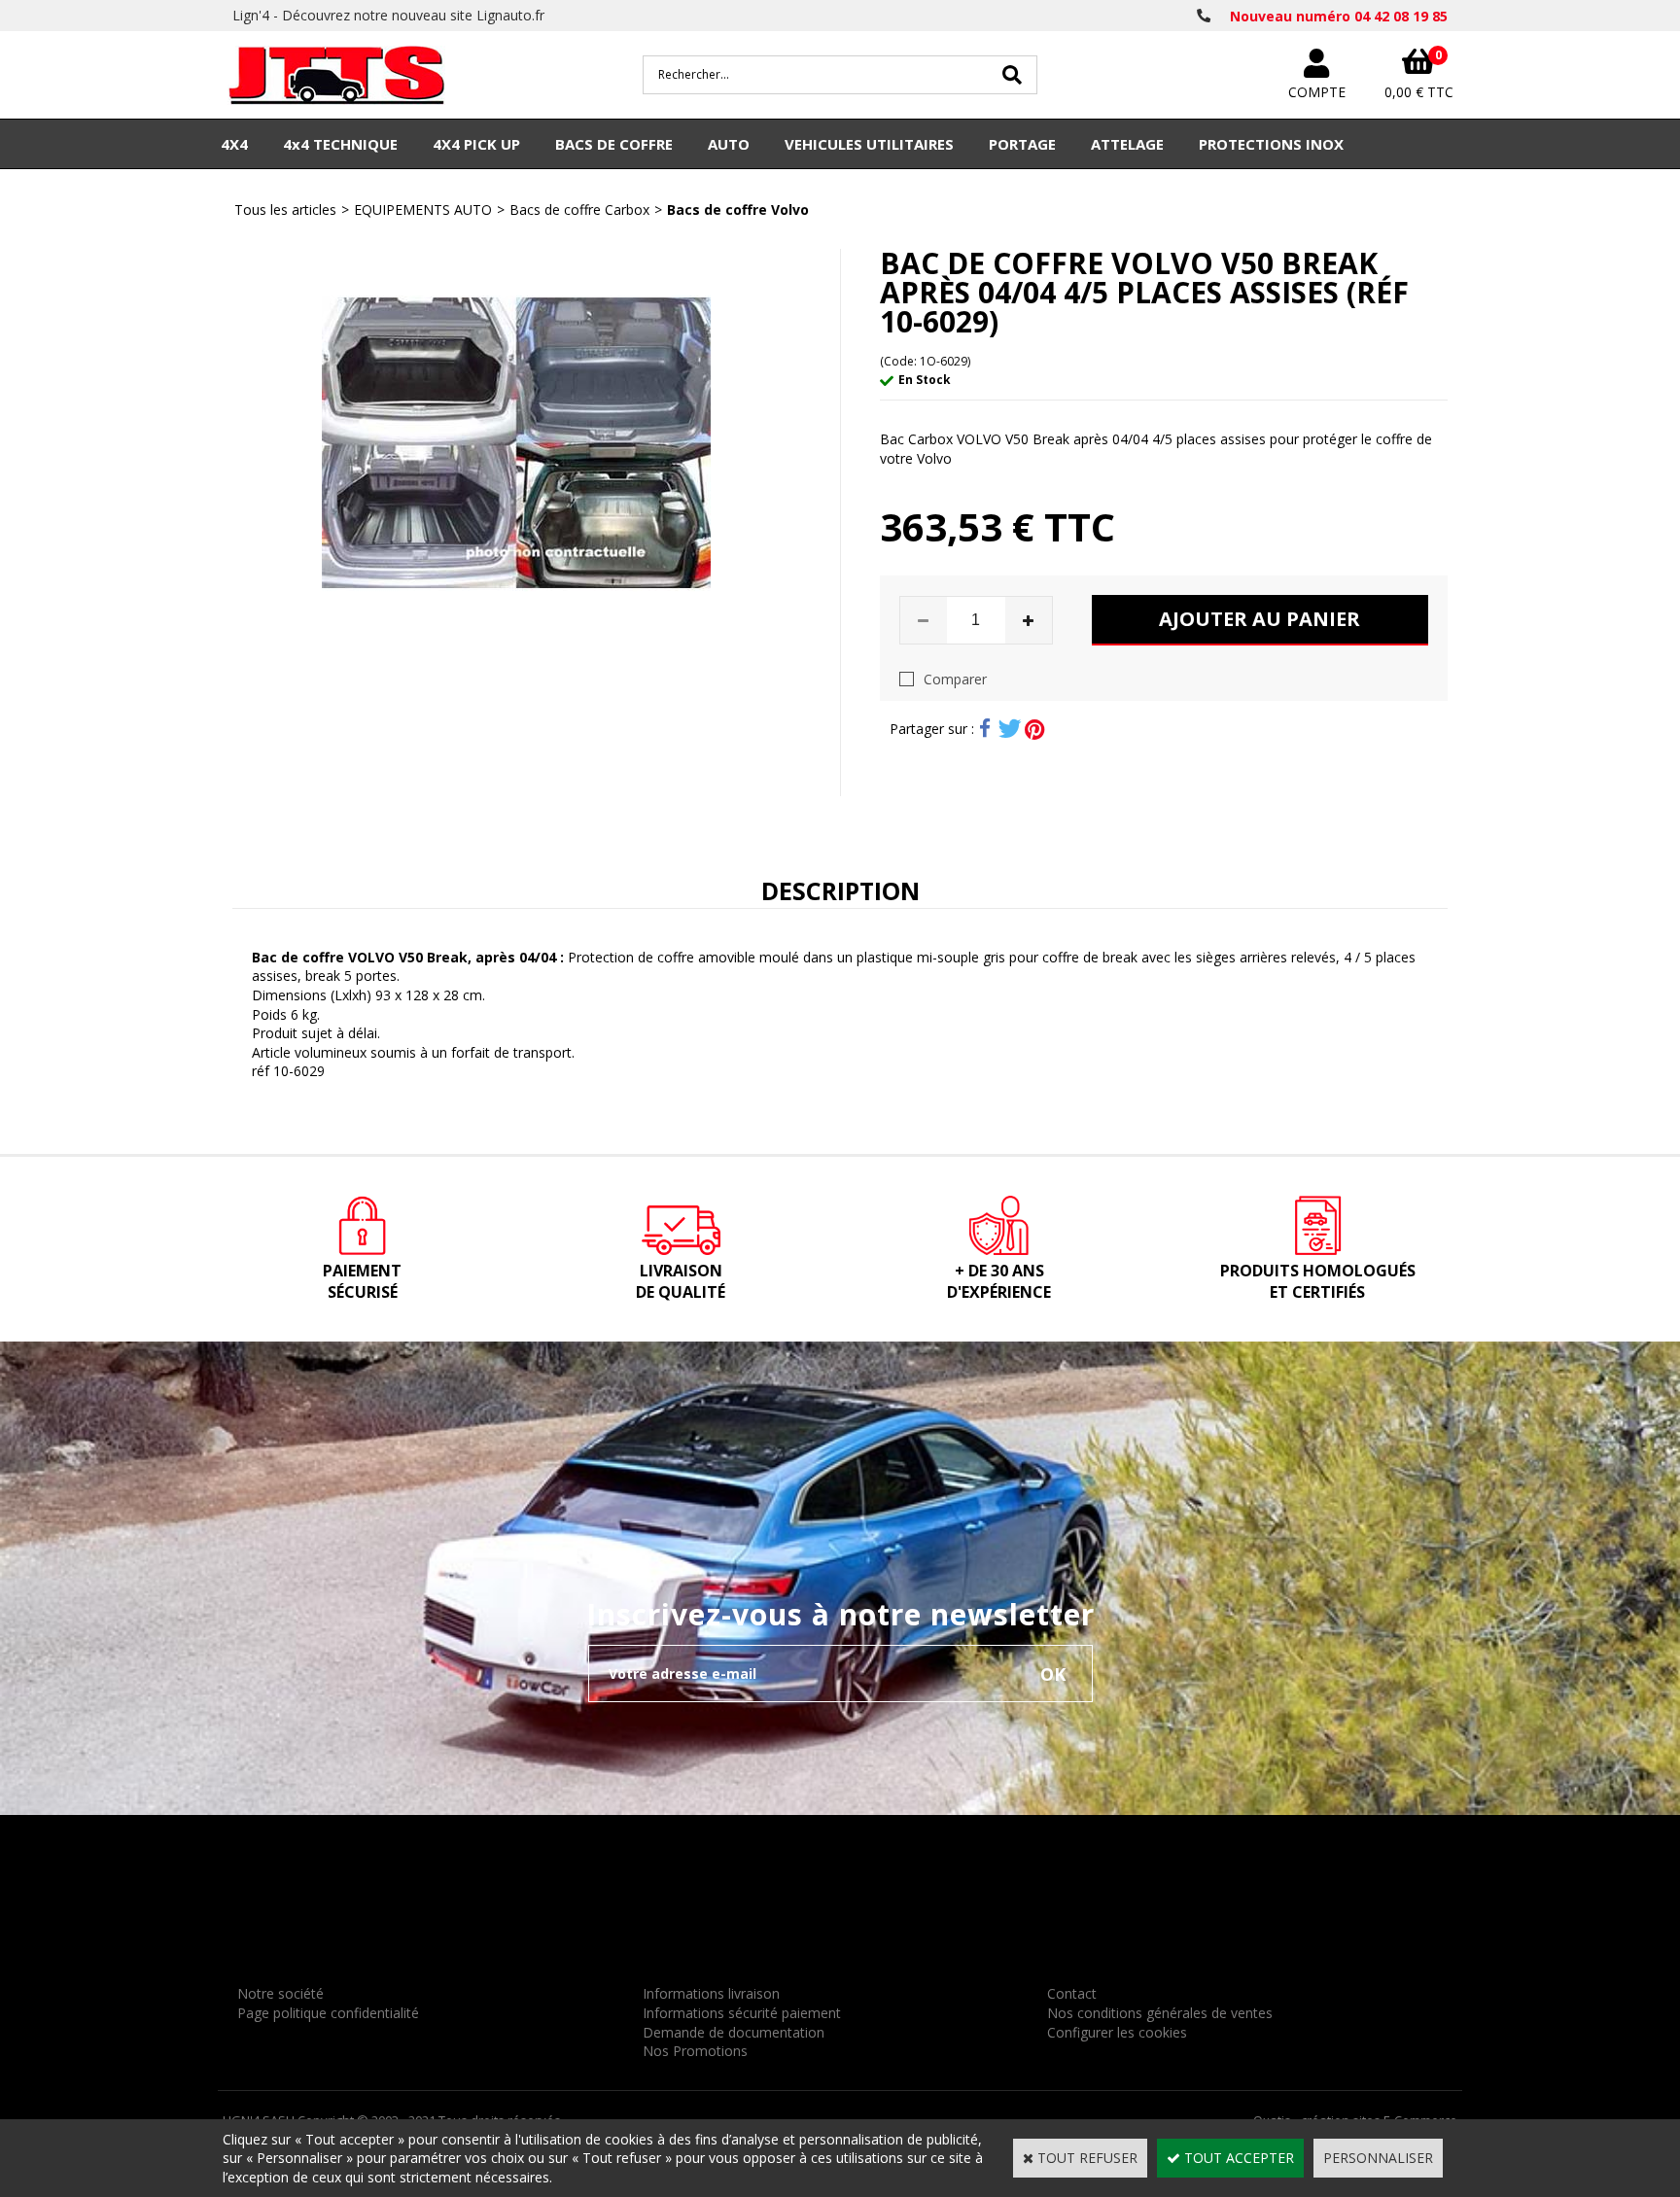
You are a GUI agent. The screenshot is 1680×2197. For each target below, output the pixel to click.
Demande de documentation (734, 2032)
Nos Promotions (695, 2051)
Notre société (280, 1993)
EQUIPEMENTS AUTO (423, 209)
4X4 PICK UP (476, 144)
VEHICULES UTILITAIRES (869, 144)
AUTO (729, 144)
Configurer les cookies (1117, 2032)
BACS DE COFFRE (614, 144)
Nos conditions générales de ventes (1160, 2013)
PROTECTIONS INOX (1271, 144)
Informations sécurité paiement (742, 2013)
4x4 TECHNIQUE (340, 144)
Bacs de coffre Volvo (738, 209)
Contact (1072, 1993)
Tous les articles (285, 209)
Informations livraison (711, 1993)
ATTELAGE (1127, 144)
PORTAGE (1022, 144)
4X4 (234, 144)
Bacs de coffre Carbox (579, 209)
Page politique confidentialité (328, 2013)
